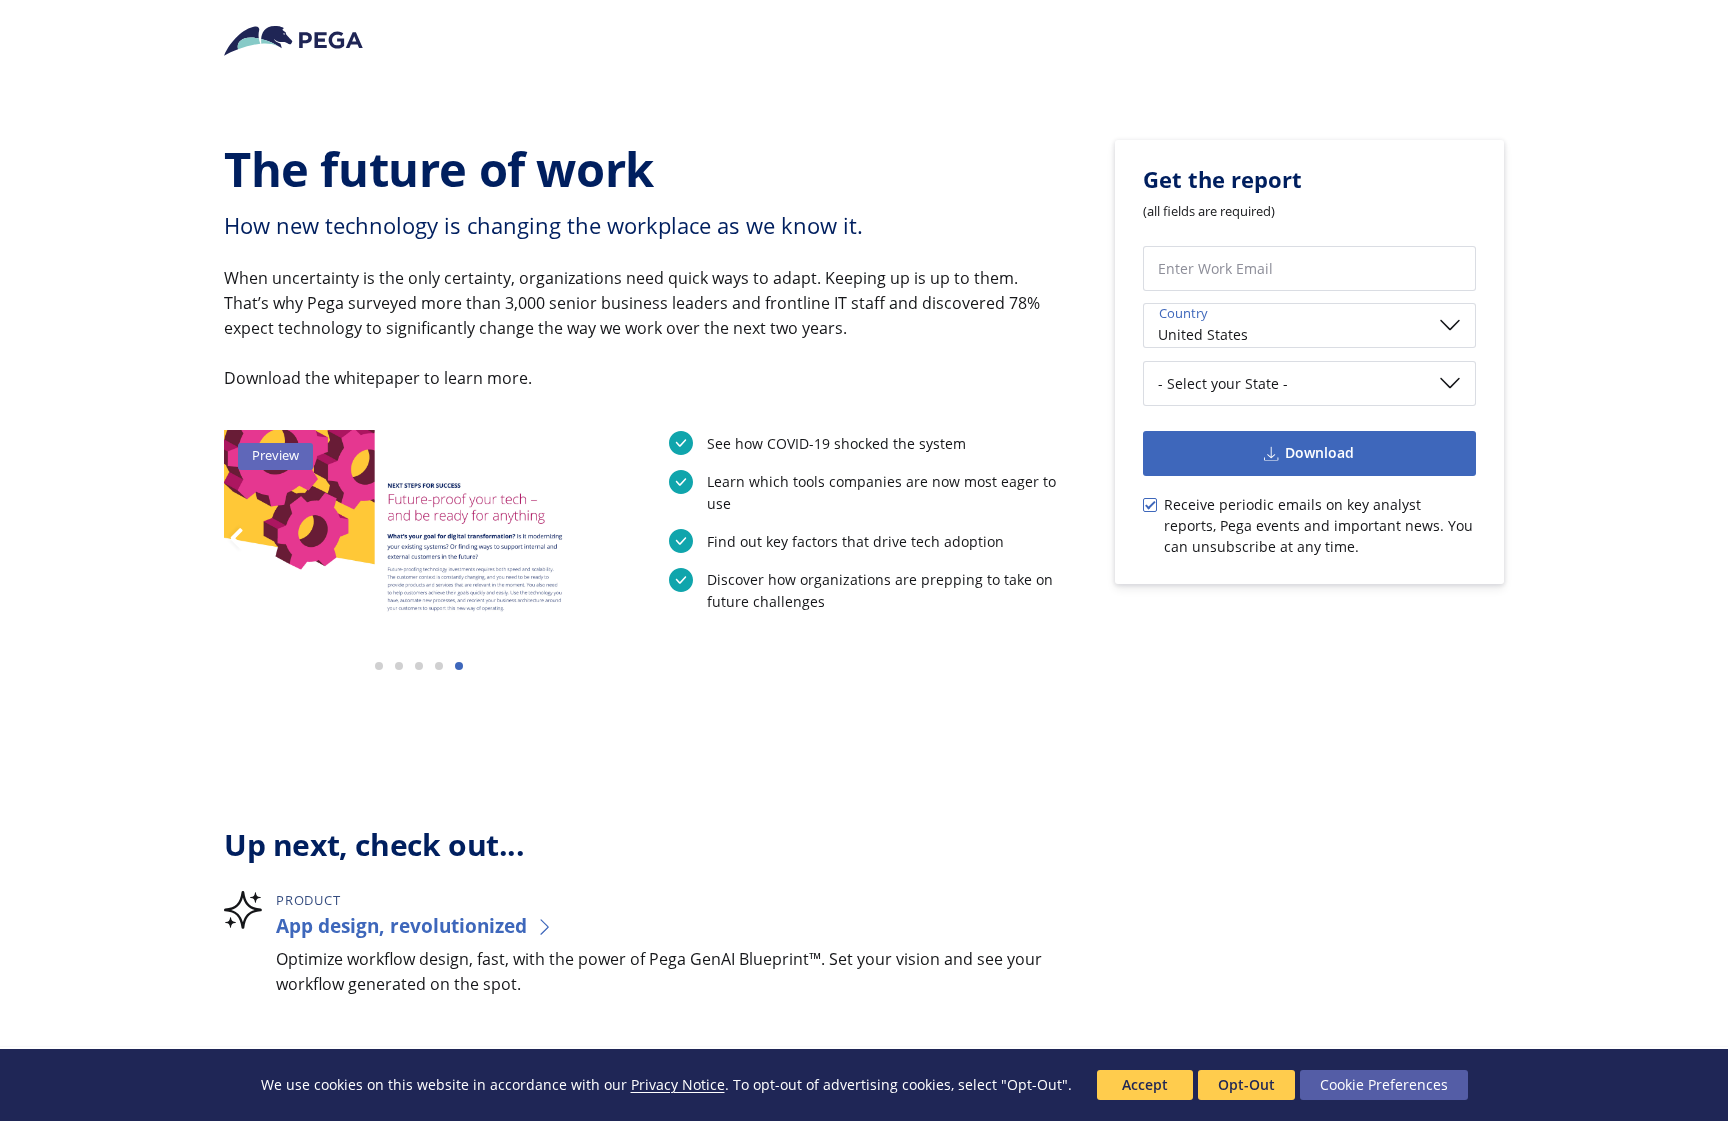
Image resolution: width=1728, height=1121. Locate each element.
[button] (379, 666)
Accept (1145, 1084)
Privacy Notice (678, 1084)
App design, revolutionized (401, 925)
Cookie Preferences (1384, 1084)
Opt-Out (1246, 1084)
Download (1319, 452)
